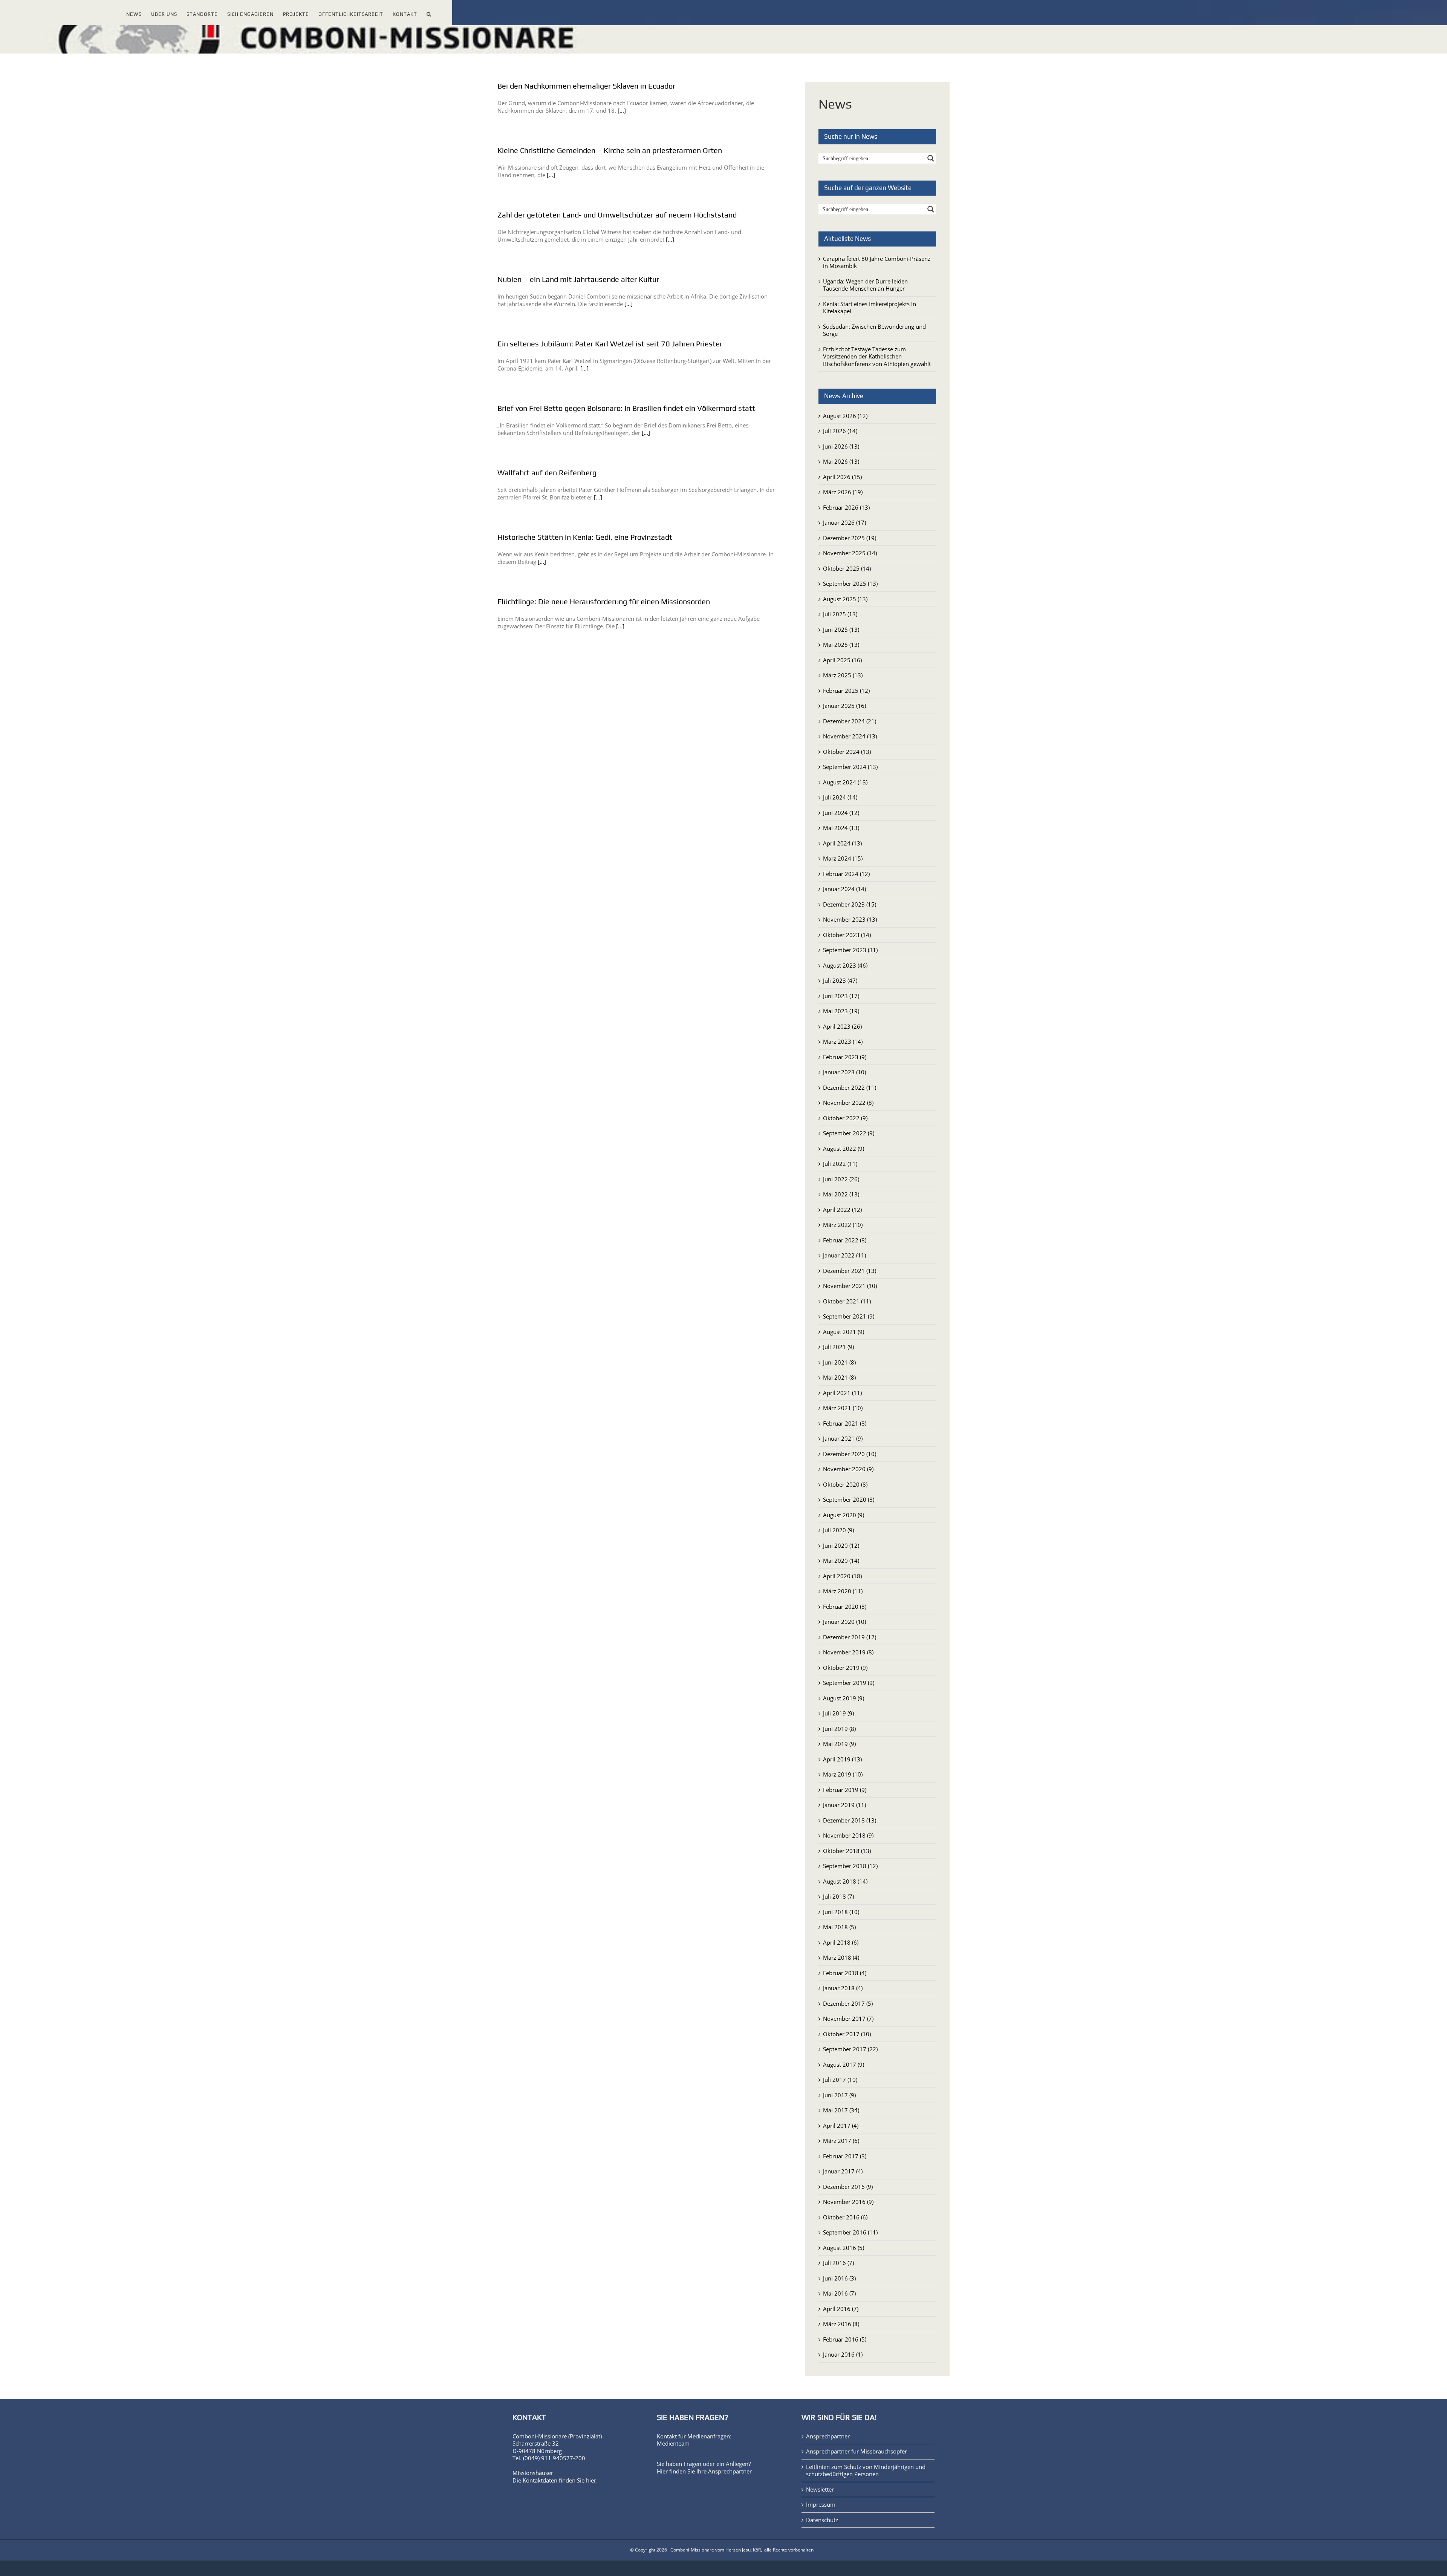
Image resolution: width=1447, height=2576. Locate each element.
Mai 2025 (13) (841, 645)
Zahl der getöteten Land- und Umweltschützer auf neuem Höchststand (617, 215)
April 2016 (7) (841, 2309)
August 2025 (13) (845, 599)
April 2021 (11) (842, 1393)
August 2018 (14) (845, 1881)
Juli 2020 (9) (838, 1530)
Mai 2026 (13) (841, 461)
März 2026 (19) (843, 492)
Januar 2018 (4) (843, 1988)
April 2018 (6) (841, 1942)
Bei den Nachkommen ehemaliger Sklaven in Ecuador (586, 86)
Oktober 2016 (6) (845, 2217)
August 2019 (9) (844, 1698)
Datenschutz (822, 2520)
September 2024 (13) (850, 767)
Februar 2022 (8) (845, 1240)
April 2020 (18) (842, 1576)
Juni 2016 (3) (839, 2278)
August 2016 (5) (844, 2248)
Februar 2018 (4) (845, 1973)
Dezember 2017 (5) (848, 2003)
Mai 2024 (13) (841, 828)
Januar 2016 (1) (843, 2354)
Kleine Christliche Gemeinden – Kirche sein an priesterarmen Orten (610, 150)
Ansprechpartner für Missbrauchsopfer (857, 2451)
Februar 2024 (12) (846, 874)
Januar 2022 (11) (844, 1255)
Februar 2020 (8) (845, 1607)
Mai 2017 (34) (841, 2110)
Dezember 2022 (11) (850, 1087)
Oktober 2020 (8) (845, 1484)
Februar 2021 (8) (845, 1423)
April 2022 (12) (842, 1210)
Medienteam (673, 2443)
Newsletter (820, 2489)
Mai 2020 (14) (841, 1561)
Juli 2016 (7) (838, 2263)
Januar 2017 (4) (843, 2171)
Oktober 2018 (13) (847, 1851)
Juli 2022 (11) (840, 1164)
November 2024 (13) (850, 736)
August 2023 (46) (845, 965)
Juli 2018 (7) (838, 1896)
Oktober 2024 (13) (847, 752)
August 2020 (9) (844, 1515)
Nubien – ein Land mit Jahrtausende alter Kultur (578, 279)
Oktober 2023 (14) (847, 935)
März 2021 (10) (843, 1408)
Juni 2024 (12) (841, 813)
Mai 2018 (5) (839, 1927)
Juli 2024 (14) (840, 797)
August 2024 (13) (845, 782)
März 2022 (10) (843, 1225)
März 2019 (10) (843, 1774)
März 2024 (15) (843, 858)
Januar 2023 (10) (844, 1072)
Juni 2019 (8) (839, 1729)
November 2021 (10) (850, 1286)
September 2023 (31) (850, 950)
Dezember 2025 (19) (850, 538)
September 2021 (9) (849, 1316)
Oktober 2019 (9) (845, 1668)
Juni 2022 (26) (841, 1179)
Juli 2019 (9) (838, 1713)
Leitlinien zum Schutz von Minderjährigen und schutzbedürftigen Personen (866, 2471)
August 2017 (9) (844, 2064)
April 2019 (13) (842, 1759)
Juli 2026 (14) (840, 431)
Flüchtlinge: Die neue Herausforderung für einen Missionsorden (604, 601)
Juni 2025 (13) (841, 629)
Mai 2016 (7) (839, 2293)
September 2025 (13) (850, 584)
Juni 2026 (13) (841, 446)
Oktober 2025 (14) (847, 568)
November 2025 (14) (850, 553)
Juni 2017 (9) (839, 2095)
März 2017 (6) (841, 2141)
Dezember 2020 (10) (850, 1454)
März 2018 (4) (841, 1957)
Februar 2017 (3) (845, 2156)
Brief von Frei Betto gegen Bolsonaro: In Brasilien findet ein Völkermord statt (626, 408)
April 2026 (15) (842, 477)
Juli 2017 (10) (840, 2080)
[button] (429, 13)
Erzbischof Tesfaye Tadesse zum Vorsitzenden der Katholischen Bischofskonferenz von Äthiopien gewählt (877, 356)
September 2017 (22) (850, 2049)
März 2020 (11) (843, 1591)
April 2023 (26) (842, 1026)
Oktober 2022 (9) (845, 1118)
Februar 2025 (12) (846, 691)
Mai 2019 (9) (839, 1744)
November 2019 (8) (848, 1652)
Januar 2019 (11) (844, 1805)
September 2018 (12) (850, 1866)
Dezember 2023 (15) (850, 904)
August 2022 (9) (844, 1149)
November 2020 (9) (848, 1469)
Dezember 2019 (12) (850, 1637)
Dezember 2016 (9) (848, 2187)
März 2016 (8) (841, 2324)
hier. (592, 2480)
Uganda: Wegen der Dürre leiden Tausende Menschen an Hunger (865, 285)
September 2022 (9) (849, 1133)
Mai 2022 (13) (841, 1194)
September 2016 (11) (850, 2232)
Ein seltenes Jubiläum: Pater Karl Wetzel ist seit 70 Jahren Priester (610, 344)
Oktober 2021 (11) (847, 1301)
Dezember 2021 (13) (850, 1271)
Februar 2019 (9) (845, 1790)
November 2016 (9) (848, 2202)
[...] (622, 110)
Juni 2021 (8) (839, 1362)
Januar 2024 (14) (844, 889)
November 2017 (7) (848, 2019)
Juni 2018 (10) (841, 1912)
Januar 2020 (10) (844, 1622)
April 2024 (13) (842, 843)
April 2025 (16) (842, 660)
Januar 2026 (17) (844, 522)
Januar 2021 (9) (843, 1438)
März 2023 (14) (843, 1041)
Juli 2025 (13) (840, 614)
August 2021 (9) (844, 1332)
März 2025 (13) (843, 675)
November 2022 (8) (848, 1103)
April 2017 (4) (841, 2126)
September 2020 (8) (849, 1499)
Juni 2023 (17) (841, 996)
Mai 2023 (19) (841, 1011)
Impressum (821, 2505)
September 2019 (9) (849, 1683)
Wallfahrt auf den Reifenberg (547, 472)
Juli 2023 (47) (840, 980)
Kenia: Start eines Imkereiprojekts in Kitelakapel (870, 308)
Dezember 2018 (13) (850, 1820)
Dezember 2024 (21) (850, 721)
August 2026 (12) (845, 416)
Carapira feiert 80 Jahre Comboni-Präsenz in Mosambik (877, 262)
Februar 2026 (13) (846, 507)
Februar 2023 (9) (845, 1057)
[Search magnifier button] (931, 158)
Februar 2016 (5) (845, 2339)
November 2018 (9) (848, 1835)
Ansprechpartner (730, 2471)
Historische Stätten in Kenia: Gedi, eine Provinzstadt (585, 537)
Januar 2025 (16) (844, 706)
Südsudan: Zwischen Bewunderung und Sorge (874, 330)
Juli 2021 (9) (838, 1347)
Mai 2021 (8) (839, 1377)
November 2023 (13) (850, 919)
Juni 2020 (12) (841, 1545)
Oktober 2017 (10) (847, 2034)
